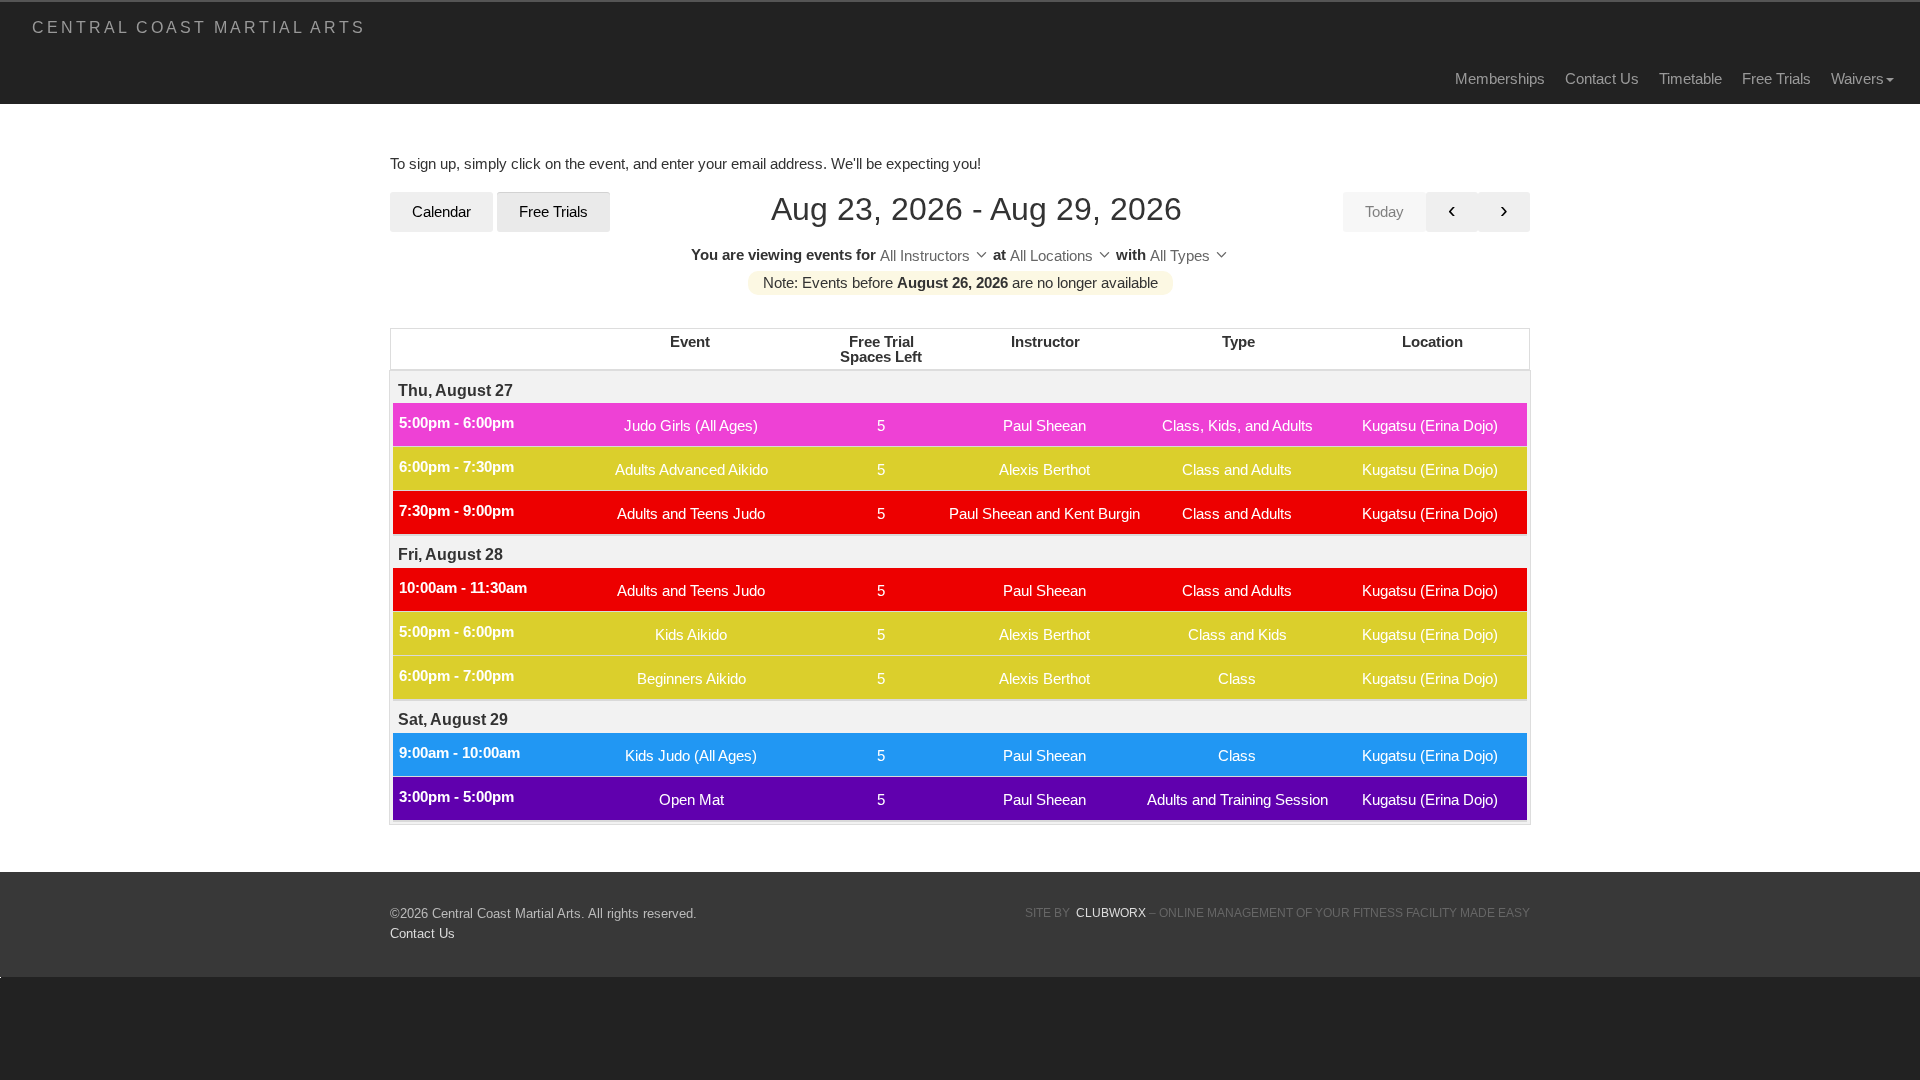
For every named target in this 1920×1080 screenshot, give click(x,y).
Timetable (1690, 78)
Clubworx (1111, 913)
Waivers (1857, 78)
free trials (1776, 78)
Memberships (1500, 78)
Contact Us (1602, 78)
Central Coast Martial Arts (199, 27)
